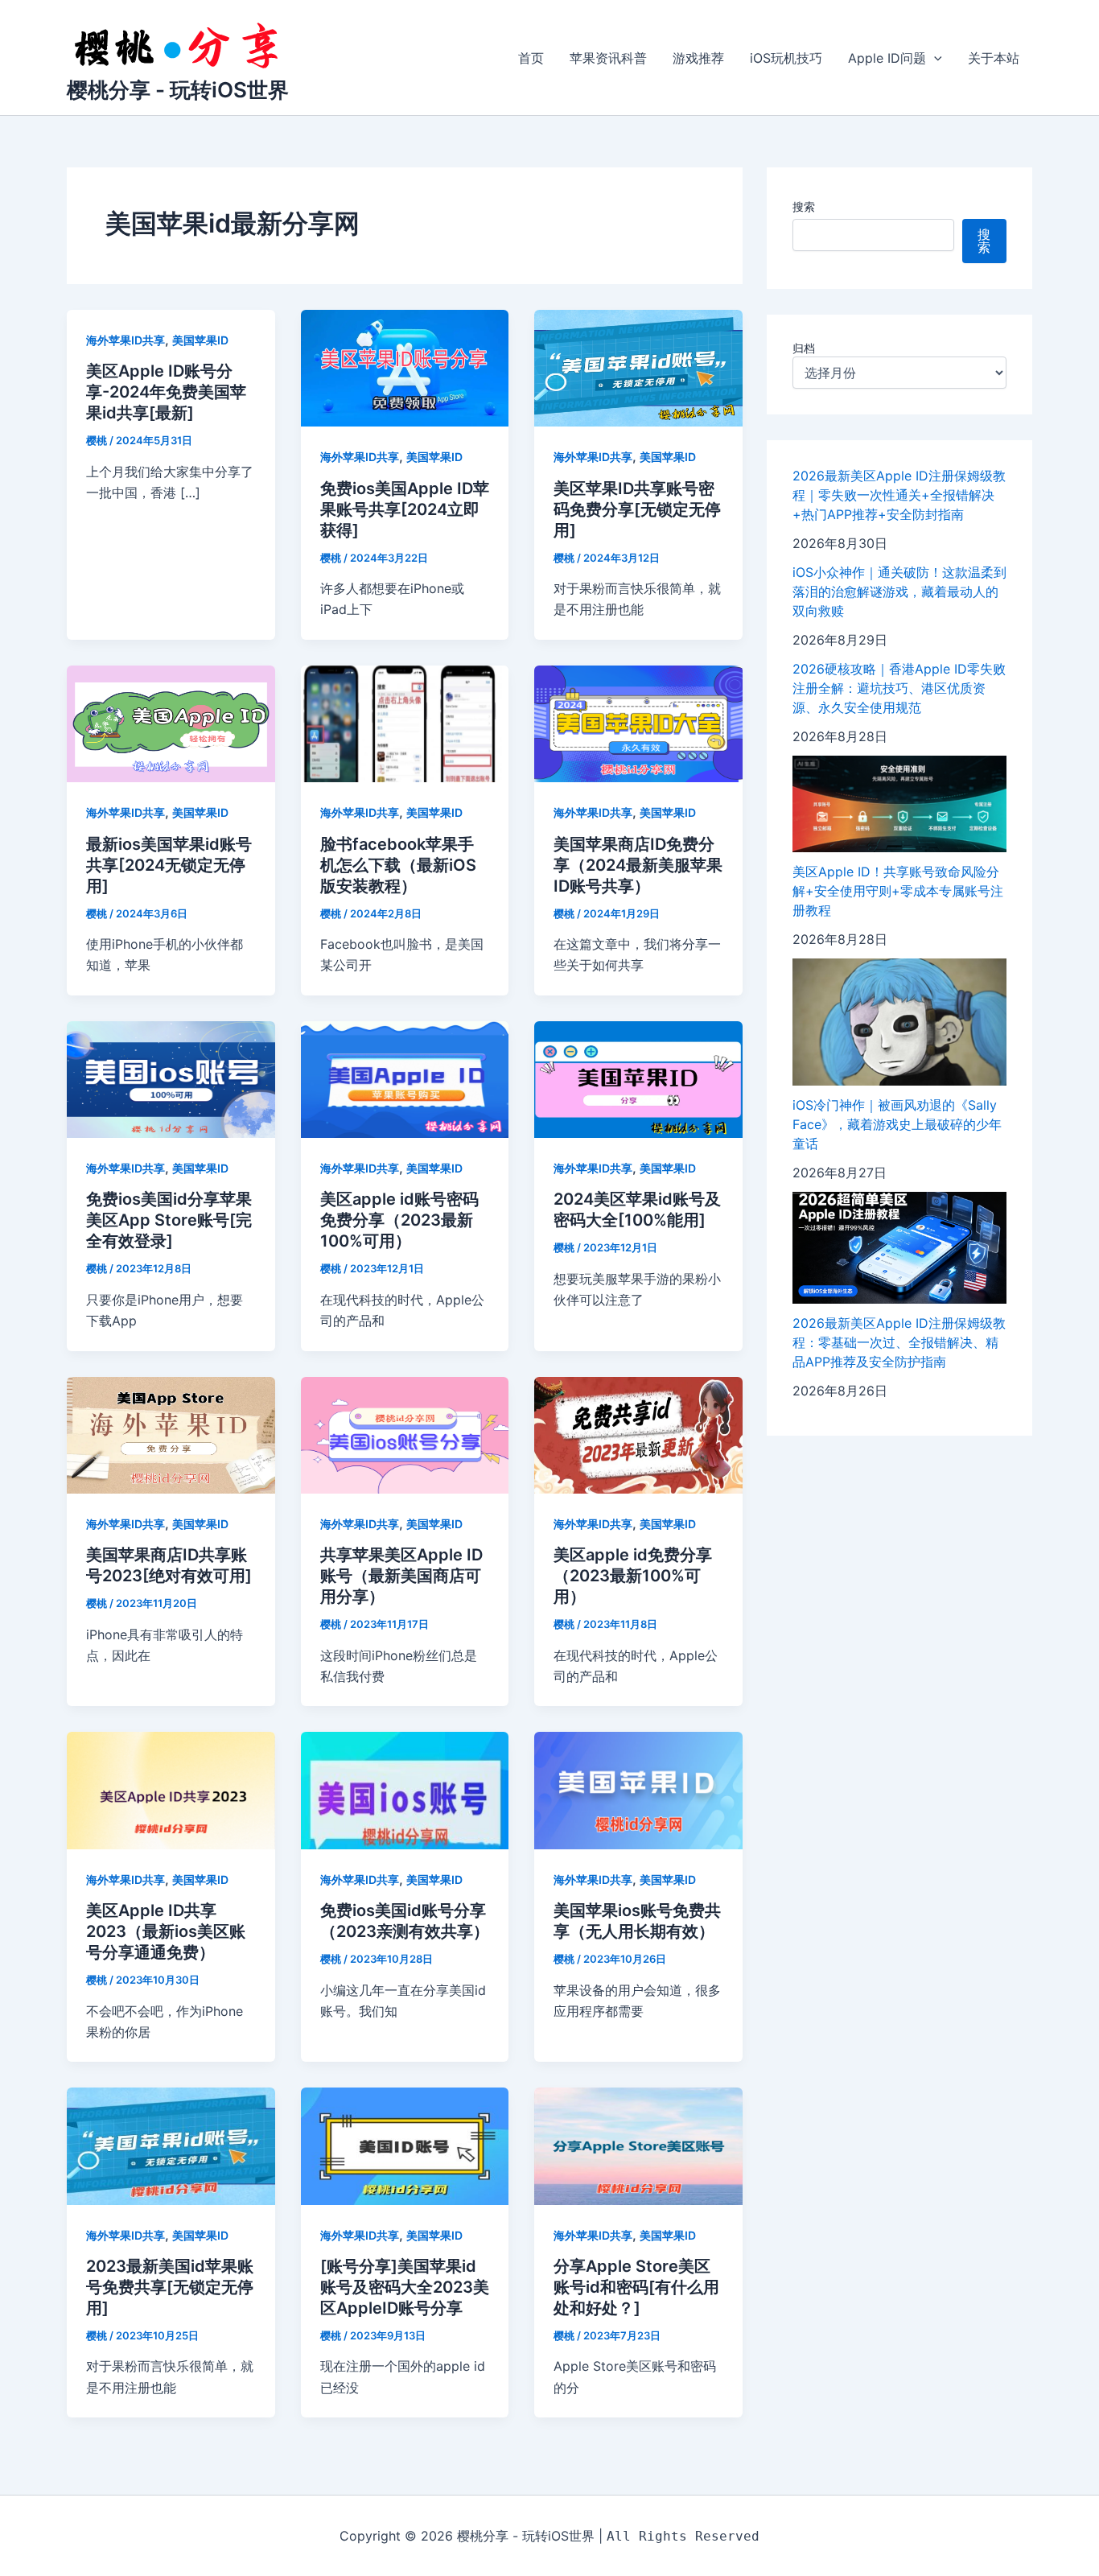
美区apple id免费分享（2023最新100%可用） (633, 1576)
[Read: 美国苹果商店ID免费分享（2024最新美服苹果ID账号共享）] (638, 723)
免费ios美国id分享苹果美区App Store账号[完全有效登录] (169, 1220)
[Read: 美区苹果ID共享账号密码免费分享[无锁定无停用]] (638, 367)
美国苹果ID (200, 340)
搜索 (804, 206)
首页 (531, 58)
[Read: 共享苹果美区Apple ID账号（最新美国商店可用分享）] (405, 1434)
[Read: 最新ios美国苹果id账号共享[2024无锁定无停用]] (171, 723)
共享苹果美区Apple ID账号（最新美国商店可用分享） (401, 1576)
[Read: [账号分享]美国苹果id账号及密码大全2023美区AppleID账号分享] (405, 2145)
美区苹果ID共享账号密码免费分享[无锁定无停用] (637, 509)
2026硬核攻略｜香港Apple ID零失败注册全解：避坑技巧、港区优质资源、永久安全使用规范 (899, 688)
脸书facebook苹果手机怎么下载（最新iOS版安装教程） (398, 865)
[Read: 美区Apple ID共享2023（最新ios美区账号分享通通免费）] (171, 1790)
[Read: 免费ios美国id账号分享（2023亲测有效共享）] (405, 1790)
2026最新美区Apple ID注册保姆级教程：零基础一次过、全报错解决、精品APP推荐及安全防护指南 (899, 1342)
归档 (804, 348)
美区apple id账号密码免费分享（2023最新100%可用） (399, 1220)
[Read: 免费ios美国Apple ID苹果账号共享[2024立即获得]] (405, 367)
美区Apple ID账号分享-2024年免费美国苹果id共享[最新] (166, 392)
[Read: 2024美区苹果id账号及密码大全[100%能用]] (638, 1078)
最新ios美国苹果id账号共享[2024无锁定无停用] (169, 865)
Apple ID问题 (887, 58)
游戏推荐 (698, 58)
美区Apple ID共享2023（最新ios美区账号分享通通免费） (166, 1931)
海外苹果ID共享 (126, 340)
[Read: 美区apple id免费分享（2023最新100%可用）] (638, 1434)
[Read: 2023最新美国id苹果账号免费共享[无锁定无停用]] (171, 2145)
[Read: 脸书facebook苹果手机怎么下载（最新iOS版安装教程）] (405, 723)
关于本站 (994, 58)
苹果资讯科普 (608, 58)
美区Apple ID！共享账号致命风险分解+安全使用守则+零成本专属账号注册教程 (898, 891)
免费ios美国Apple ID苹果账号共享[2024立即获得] (405, 509)
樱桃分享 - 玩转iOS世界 (178, 90)
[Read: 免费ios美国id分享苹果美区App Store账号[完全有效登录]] (171, 1078)
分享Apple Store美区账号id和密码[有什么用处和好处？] (636, 2287)
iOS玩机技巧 (786, 58)
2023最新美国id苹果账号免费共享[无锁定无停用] (170, 2287)
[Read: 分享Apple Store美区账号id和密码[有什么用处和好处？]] (638, 2145)
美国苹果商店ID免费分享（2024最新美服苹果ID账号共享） (638, 865)
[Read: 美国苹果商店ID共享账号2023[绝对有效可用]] (171, 1434)
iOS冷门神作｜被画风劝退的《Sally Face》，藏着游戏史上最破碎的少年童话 (897, 1124)
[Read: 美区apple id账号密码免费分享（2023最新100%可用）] (405, 1078)
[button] (934, 58)
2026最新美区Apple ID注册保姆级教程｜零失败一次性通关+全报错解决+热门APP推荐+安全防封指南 (899, 495)
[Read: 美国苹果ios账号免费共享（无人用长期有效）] (638, 1790)
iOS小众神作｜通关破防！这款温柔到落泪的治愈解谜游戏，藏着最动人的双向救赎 (899, 591)
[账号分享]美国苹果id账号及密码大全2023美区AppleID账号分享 (405, 2287)
